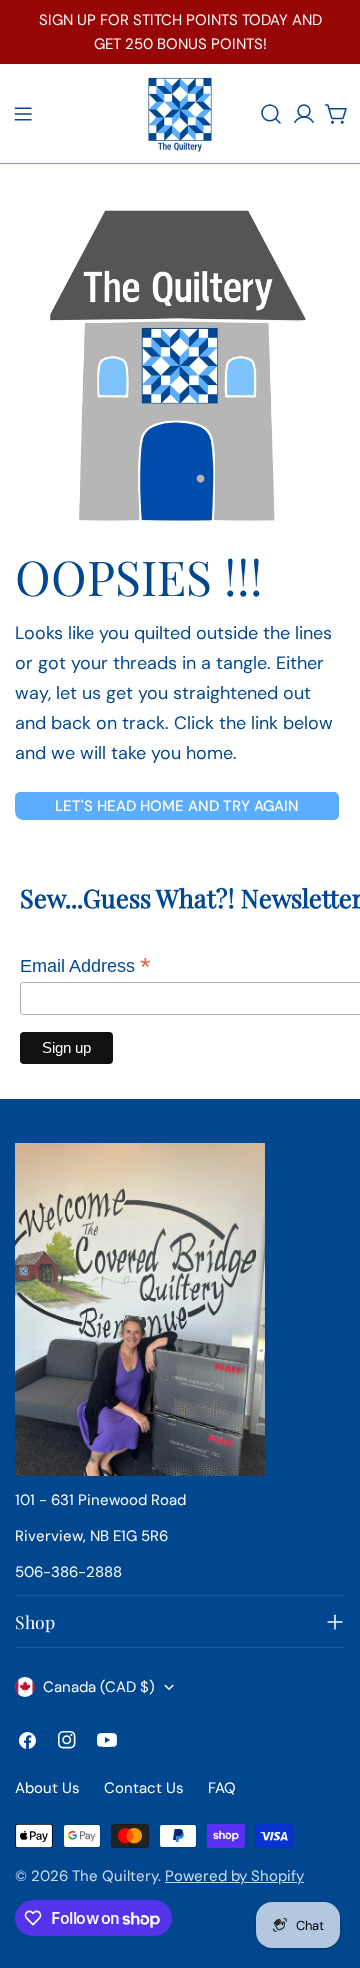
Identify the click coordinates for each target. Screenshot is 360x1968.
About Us (47, 1788)
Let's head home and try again (177, 806)
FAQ (222, 1788)
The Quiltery (115, 1876)
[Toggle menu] (23, 114)
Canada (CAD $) (99, 1687)
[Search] (271, 114)
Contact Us (144, 1788)
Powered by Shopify (234, 1876)
